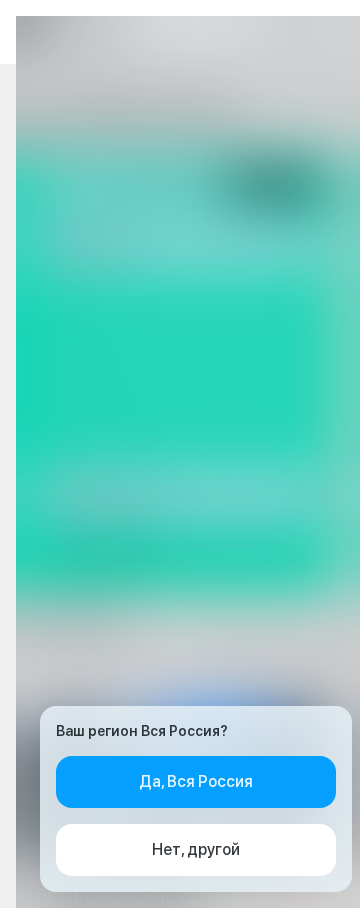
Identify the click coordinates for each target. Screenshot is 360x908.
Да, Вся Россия (196, 781)
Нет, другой (196, 849)
